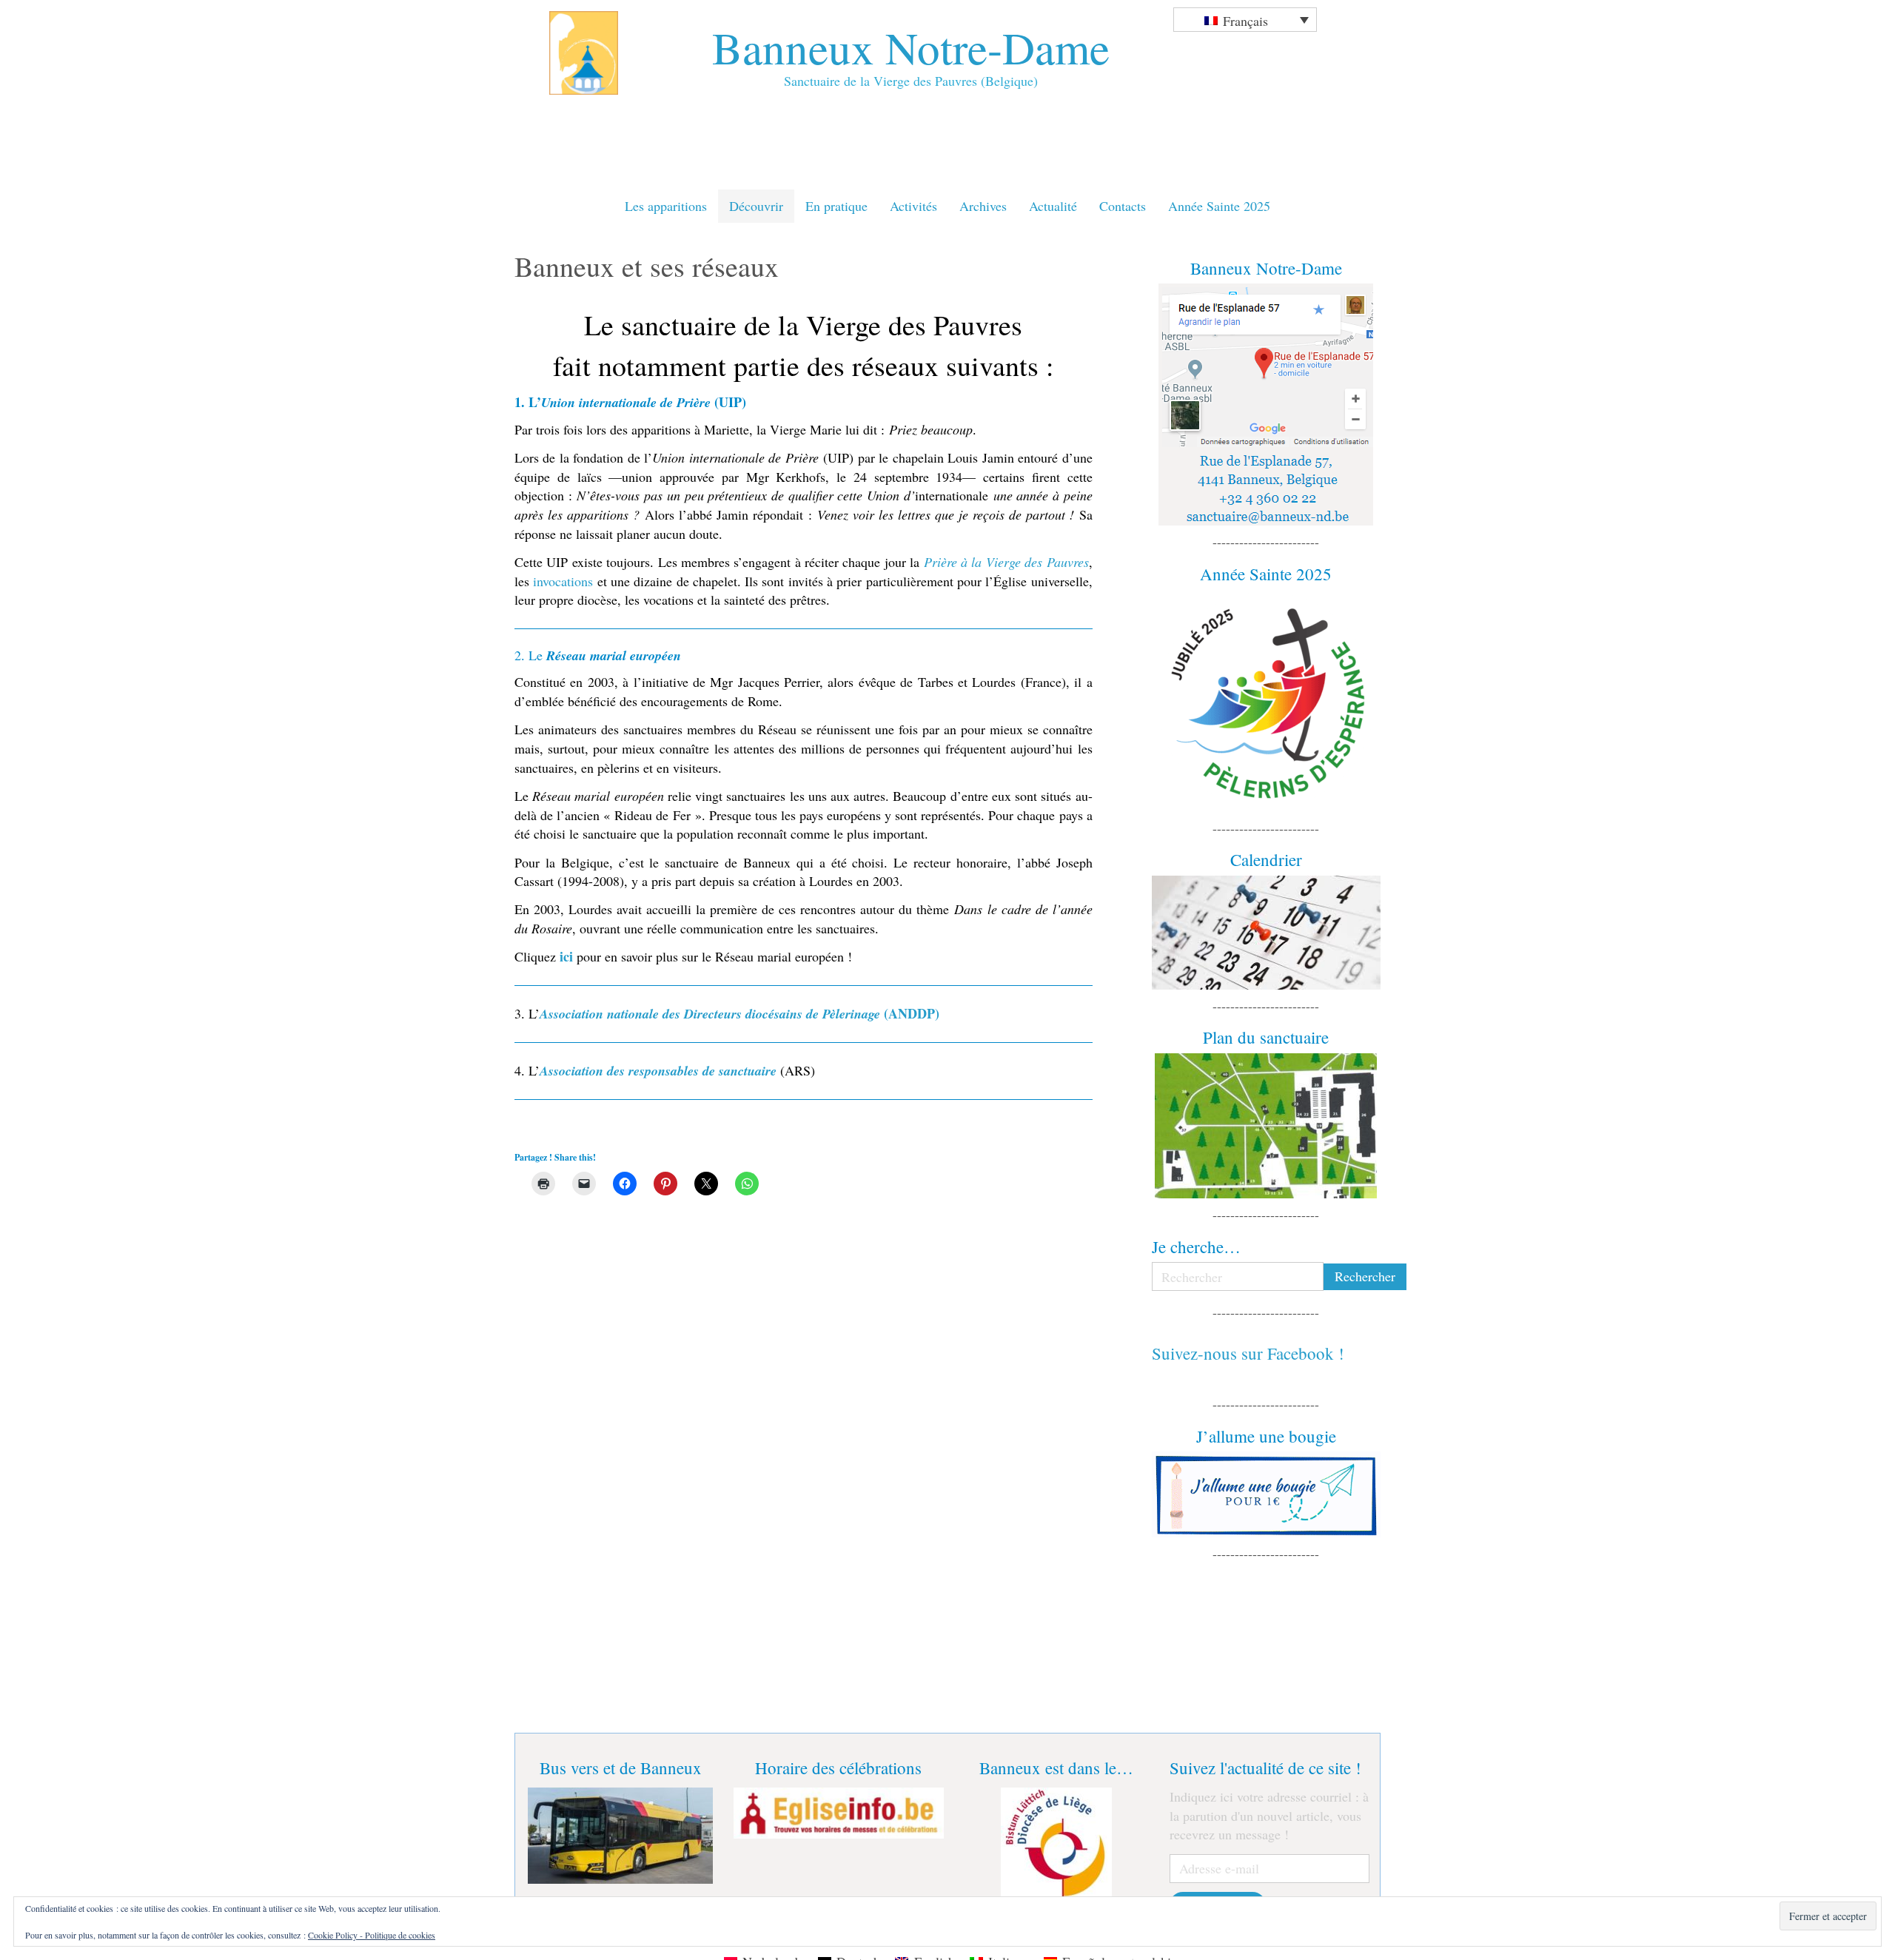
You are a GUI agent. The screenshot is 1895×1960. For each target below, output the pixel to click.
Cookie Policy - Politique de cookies (372, 1935)
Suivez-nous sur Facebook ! (1248, 1353)
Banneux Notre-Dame (911, 47)
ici (566, 956)
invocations (563, 581)
